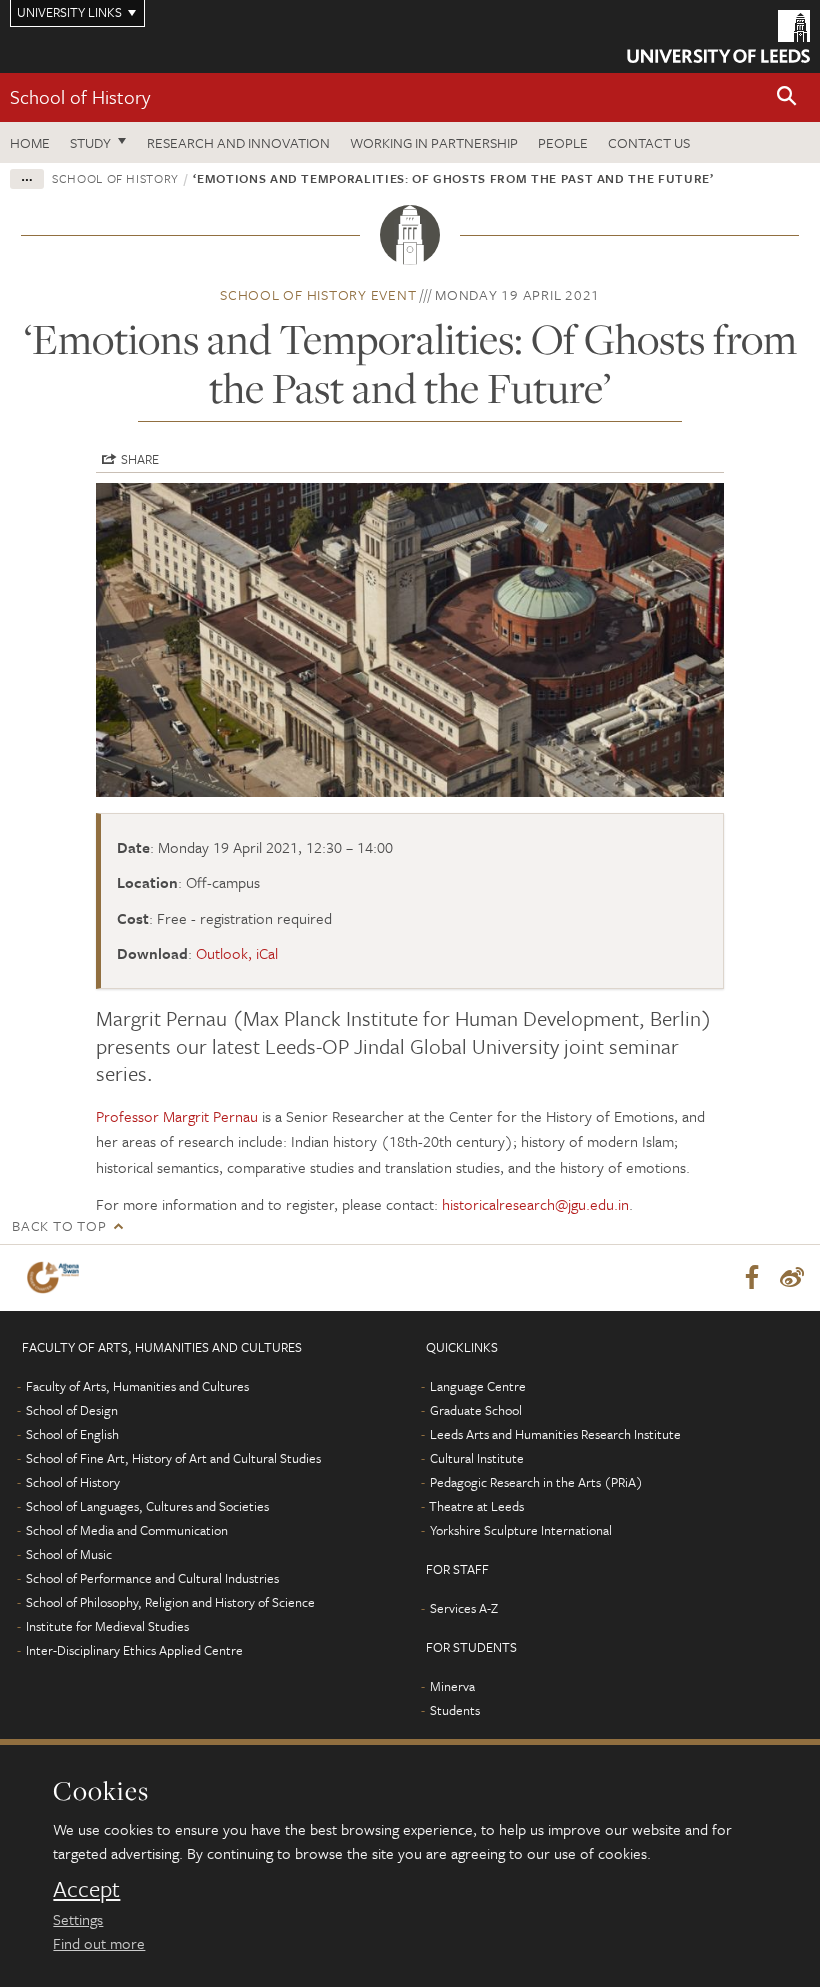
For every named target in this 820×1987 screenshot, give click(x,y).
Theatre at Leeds (476, 1506)
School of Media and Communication (127, 1530)
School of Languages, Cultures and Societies (147, 1506)
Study (90, 142)
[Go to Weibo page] (792, 1278)
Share (140, 459)
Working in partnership (434, 142)
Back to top (59, 1225)
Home (30, 142)
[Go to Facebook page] (752, 1278)
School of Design (72, 1410)
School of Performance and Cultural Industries (152, 1578)
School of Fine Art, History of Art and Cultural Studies (173, 1458)
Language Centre (478, 1386)
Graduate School (476, 1410)
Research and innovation (238, 142)
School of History (80, 96)
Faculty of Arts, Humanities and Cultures (137, 1386)
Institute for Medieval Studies (107, 1626)
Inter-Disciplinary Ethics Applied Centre (134, 1650)
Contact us (649, 142)
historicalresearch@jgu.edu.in (535, 1204)
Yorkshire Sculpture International (521, 1530)
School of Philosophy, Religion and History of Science (170, 1602)
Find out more (99, 1943)
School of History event (318, 294)
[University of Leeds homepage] (718, 36)
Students (455, 1710)
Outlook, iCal (237, 953)
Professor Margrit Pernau (177, 1116)
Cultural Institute (477, 1458)
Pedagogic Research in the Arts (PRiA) (536, 1482)
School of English (72, 1434)
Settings (78, 1919)
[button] (787, 97)
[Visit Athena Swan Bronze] (57, 1277)
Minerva (452, 1686)
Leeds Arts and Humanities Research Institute (555, 1434)
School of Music (69, 1554)
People (563, 142)
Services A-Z (464, 1608)
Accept (86, 1889)
